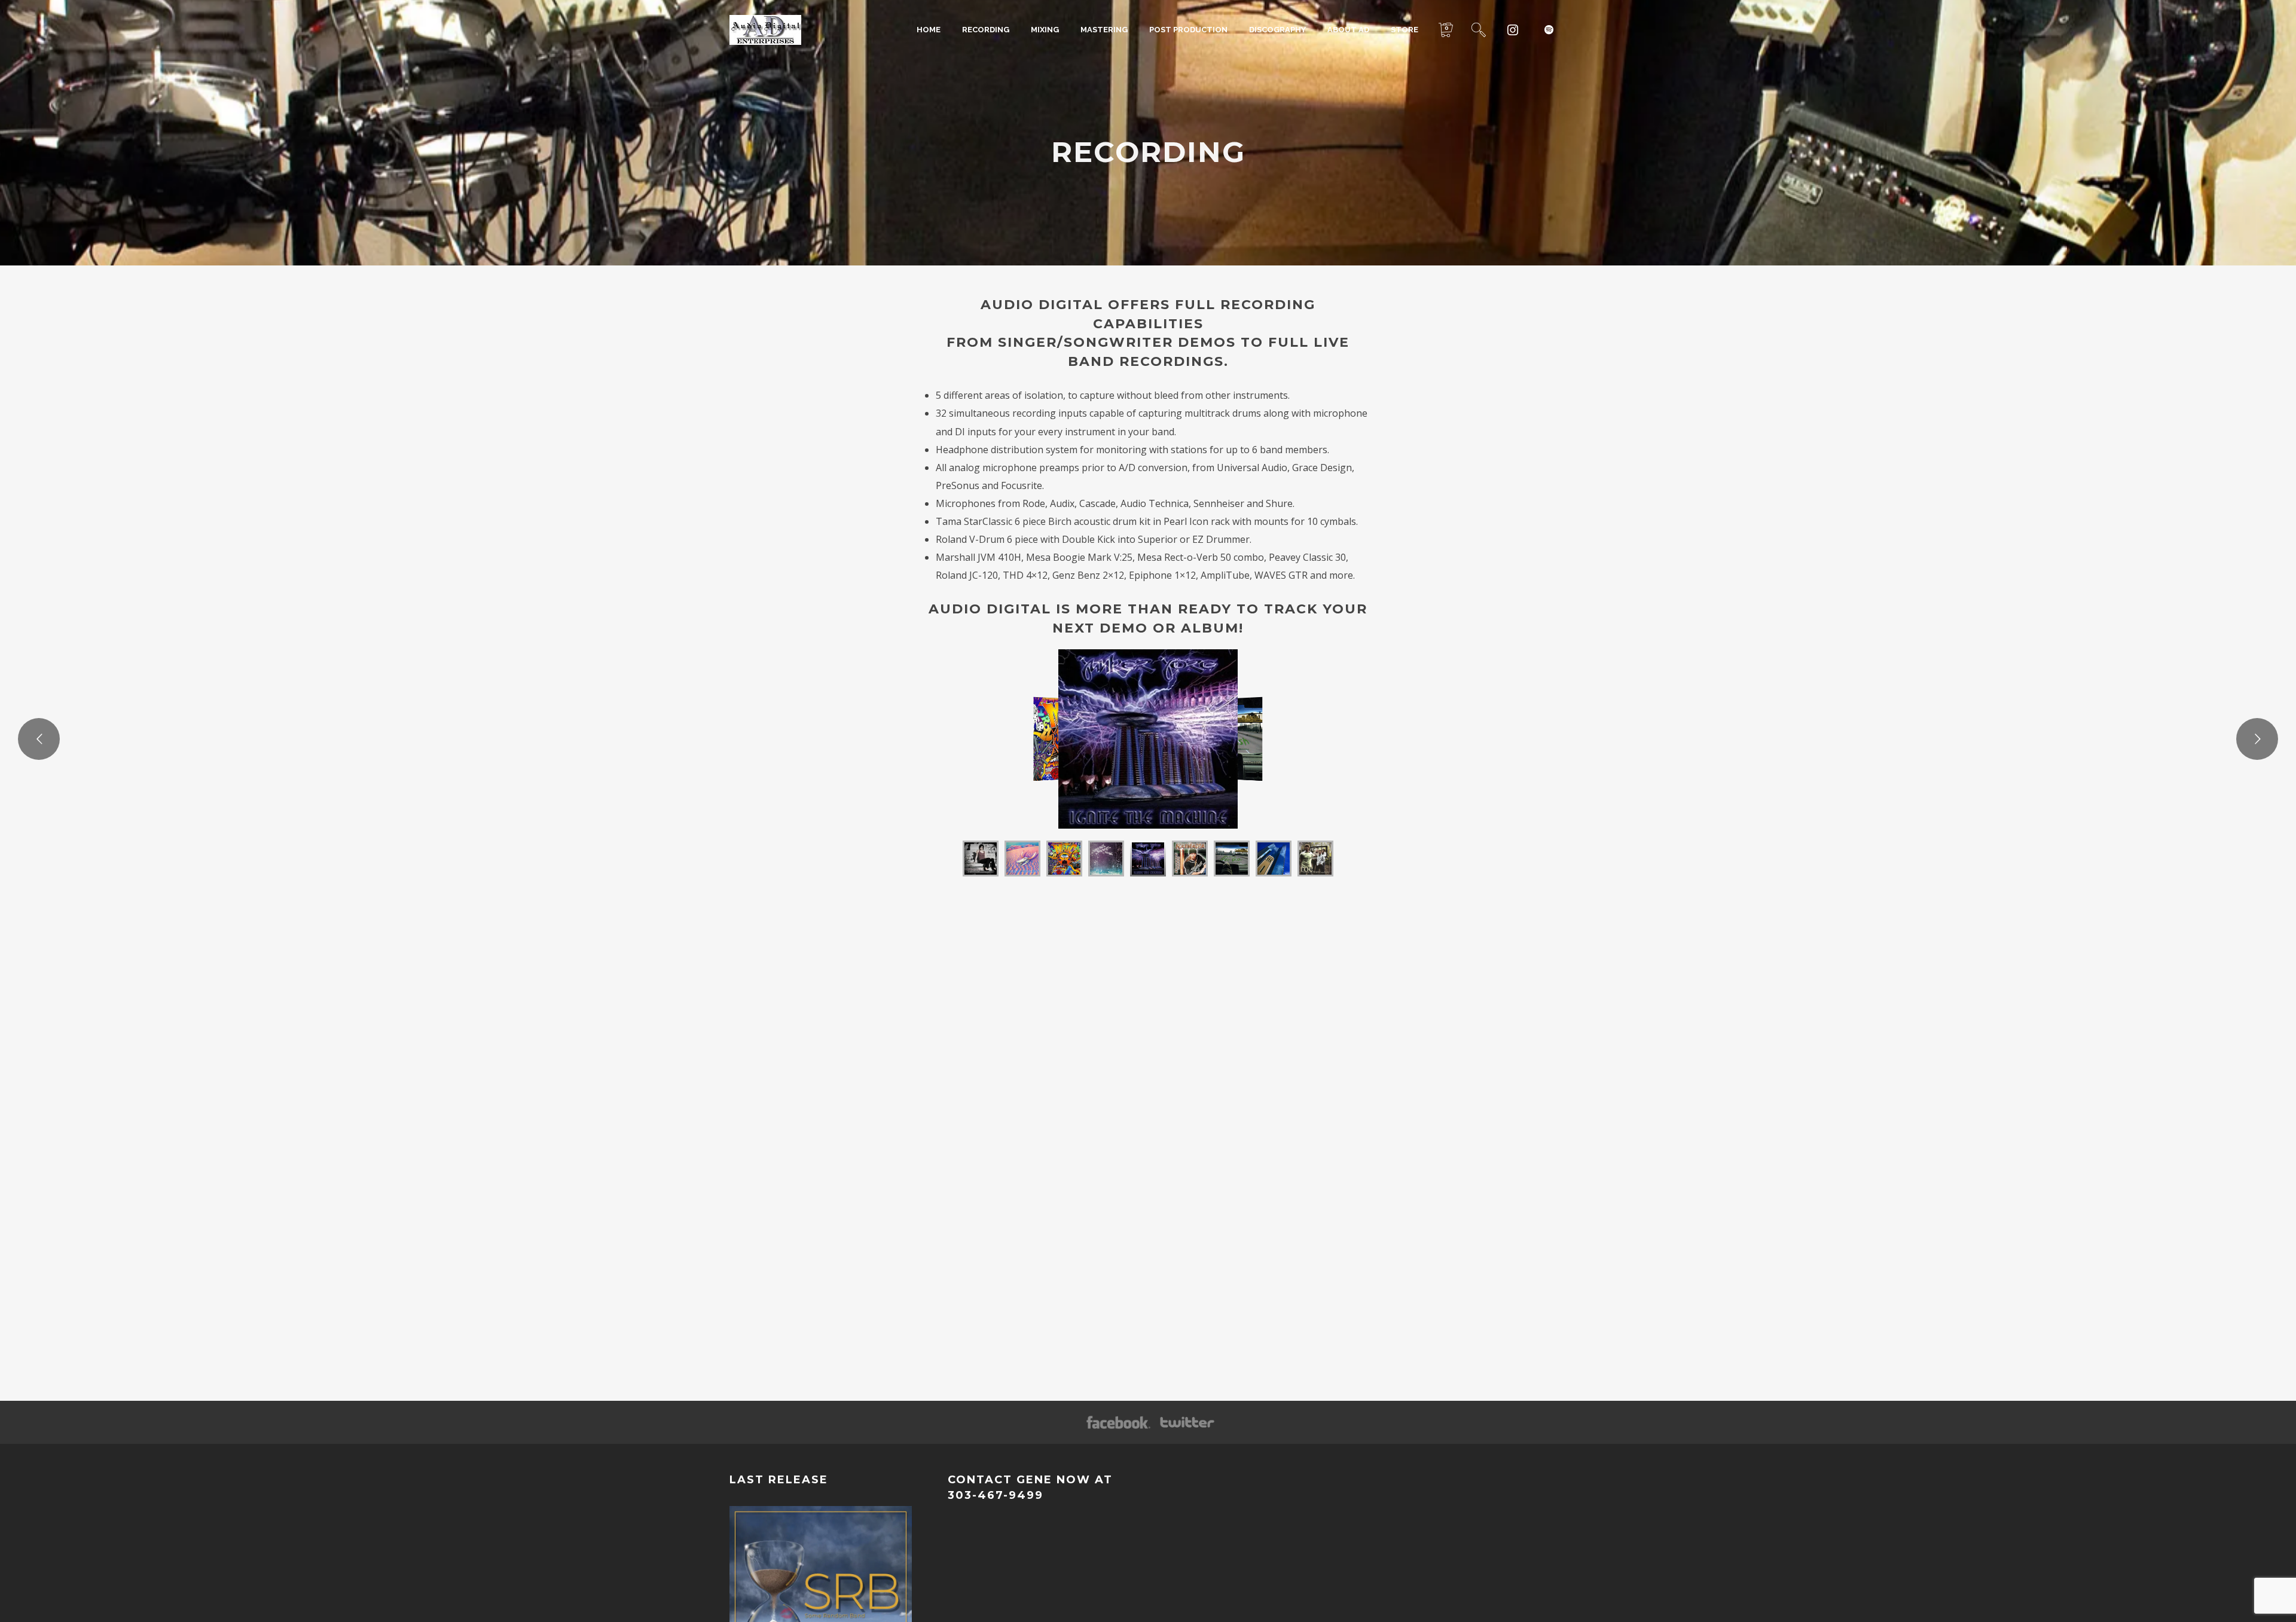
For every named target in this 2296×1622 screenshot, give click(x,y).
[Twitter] (1186, 1423)
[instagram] (1513, 30)
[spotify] (1549, 30)
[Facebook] (1118, 1423)
